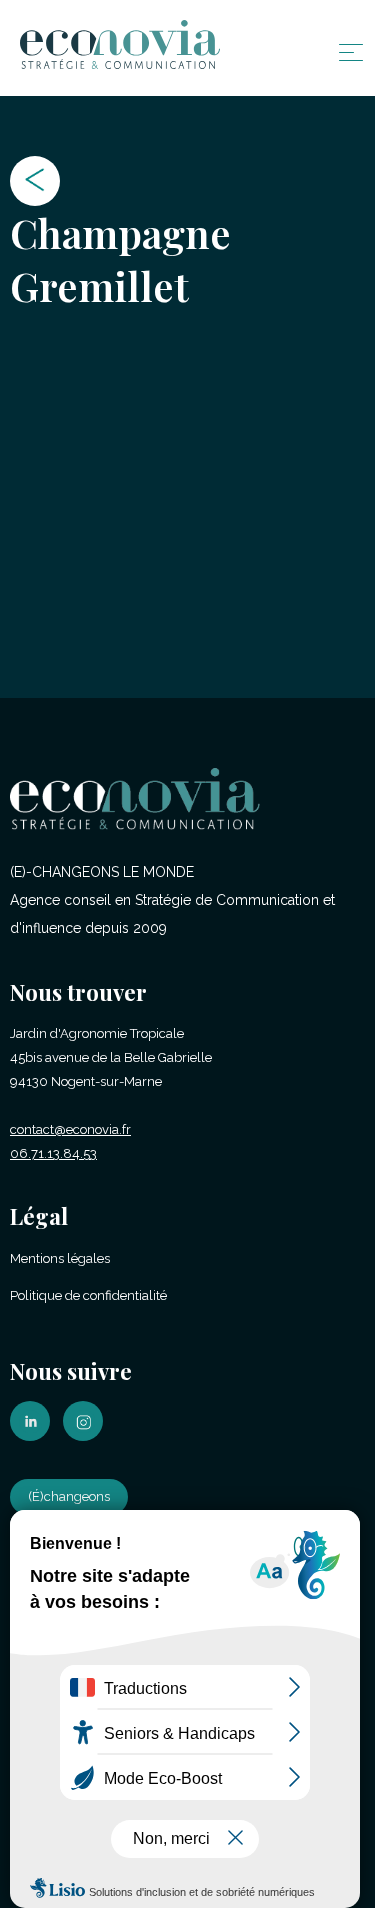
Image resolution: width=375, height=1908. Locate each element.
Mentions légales (60, 1258)
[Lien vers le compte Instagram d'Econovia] (88, 1436)
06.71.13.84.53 (53, 1153)
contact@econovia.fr (70, 1129)
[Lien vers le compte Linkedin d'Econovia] (35, 1436)
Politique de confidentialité (88, 1295)
